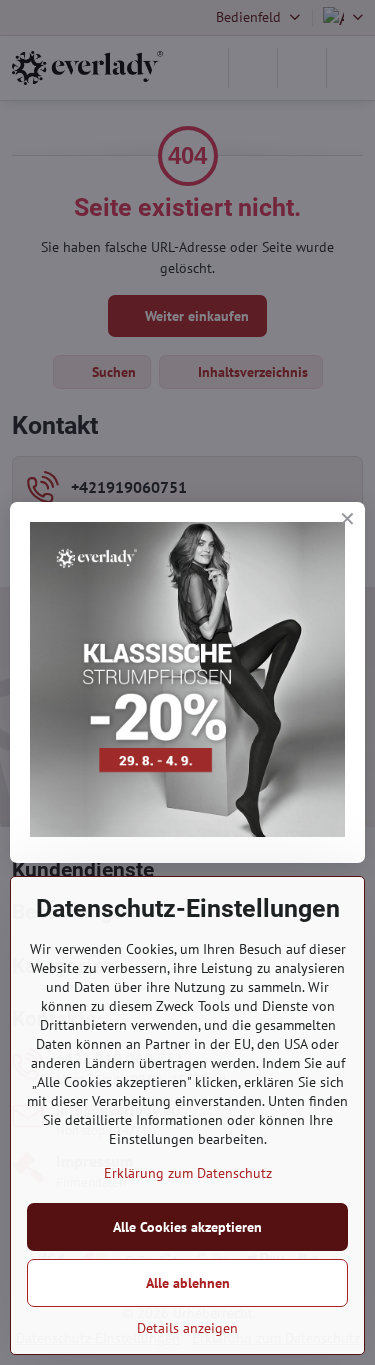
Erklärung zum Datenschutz (188, 1173)
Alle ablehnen (188, 1283)
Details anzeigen (187, 1328)
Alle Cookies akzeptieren (187, 1227)
